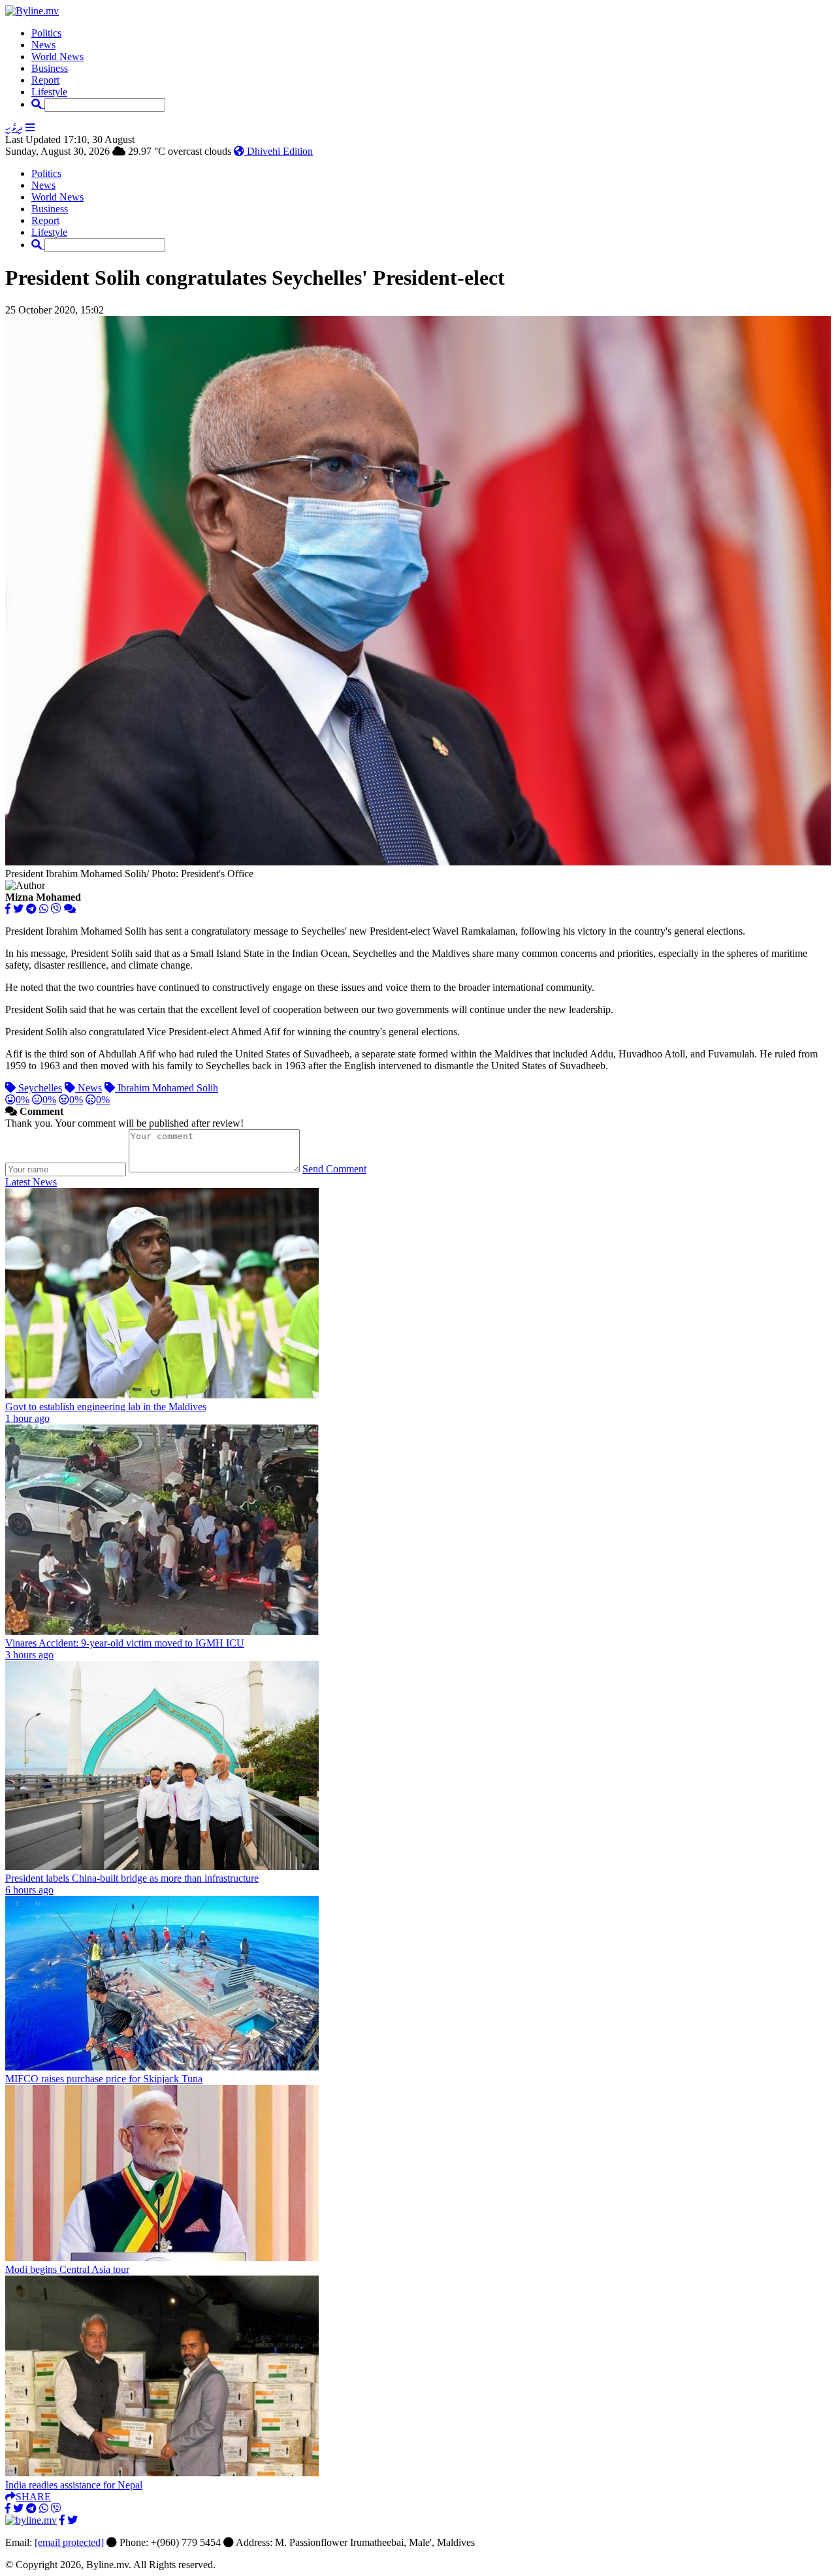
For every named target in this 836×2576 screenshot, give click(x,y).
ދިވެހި (14, 128)
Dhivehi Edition (279, 151)
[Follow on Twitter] (72, 2520)
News (43, 45)
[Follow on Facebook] (62, 2520)
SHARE (33, 2497)
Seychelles (39, 1088)
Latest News (31, 1182)
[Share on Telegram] (31, 909)
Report (45, 80)
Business (50, 68)
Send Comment (334, 1169)
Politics (46, 33)
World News (57, 56)
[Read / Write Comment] (70, 909)
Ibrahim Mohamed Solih (167, 1088)
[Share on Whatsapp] (44, 909)
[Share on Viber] (56, 909)
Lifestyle (49, 92)
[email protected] (69, 2542)
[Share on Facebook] (8, 909)
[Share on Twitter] (18, 909)
